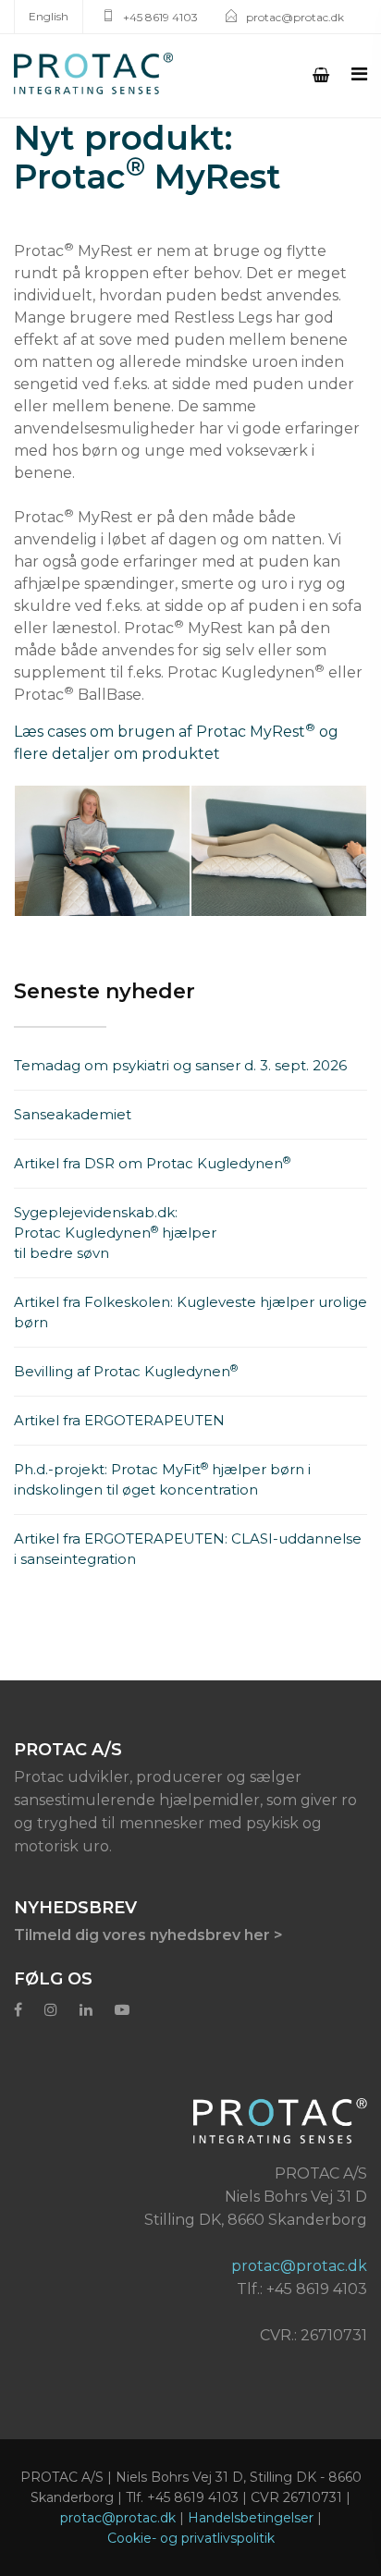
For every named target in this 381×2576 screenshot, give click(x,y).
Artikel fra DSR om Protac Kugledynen (152, 1163)
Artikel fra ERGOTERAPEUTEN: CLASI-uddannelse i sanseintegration (188, 1549)
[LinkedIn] (86, 2010)
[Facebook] (18, 2010)
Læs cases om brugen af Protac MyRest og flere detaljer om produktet (176, 742)
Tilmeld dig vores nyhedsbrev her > (148, 1935)
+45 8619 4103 (160, 17)
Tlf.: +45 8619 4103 (302, 2289)
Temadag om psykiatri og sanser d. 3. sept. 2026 (180, 1065)
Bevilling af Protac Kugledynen (126, 1371)
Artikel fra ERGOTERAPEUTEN (119, 1420)
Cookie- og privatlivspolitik (191, 2538)
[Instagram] (51, 2010)
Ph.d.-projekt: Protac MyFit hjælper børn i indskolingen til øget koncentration (162, 1479)
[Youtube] (122, 2010)
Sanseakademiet (73, 1114)
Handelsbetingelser (251, 2518)
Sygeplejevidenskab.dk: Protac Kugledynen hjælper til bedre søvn (115, 1233)
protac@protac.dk (295, 17)
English (49, 16)
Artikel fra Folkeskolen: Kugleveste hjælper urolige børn (190, 1312)
